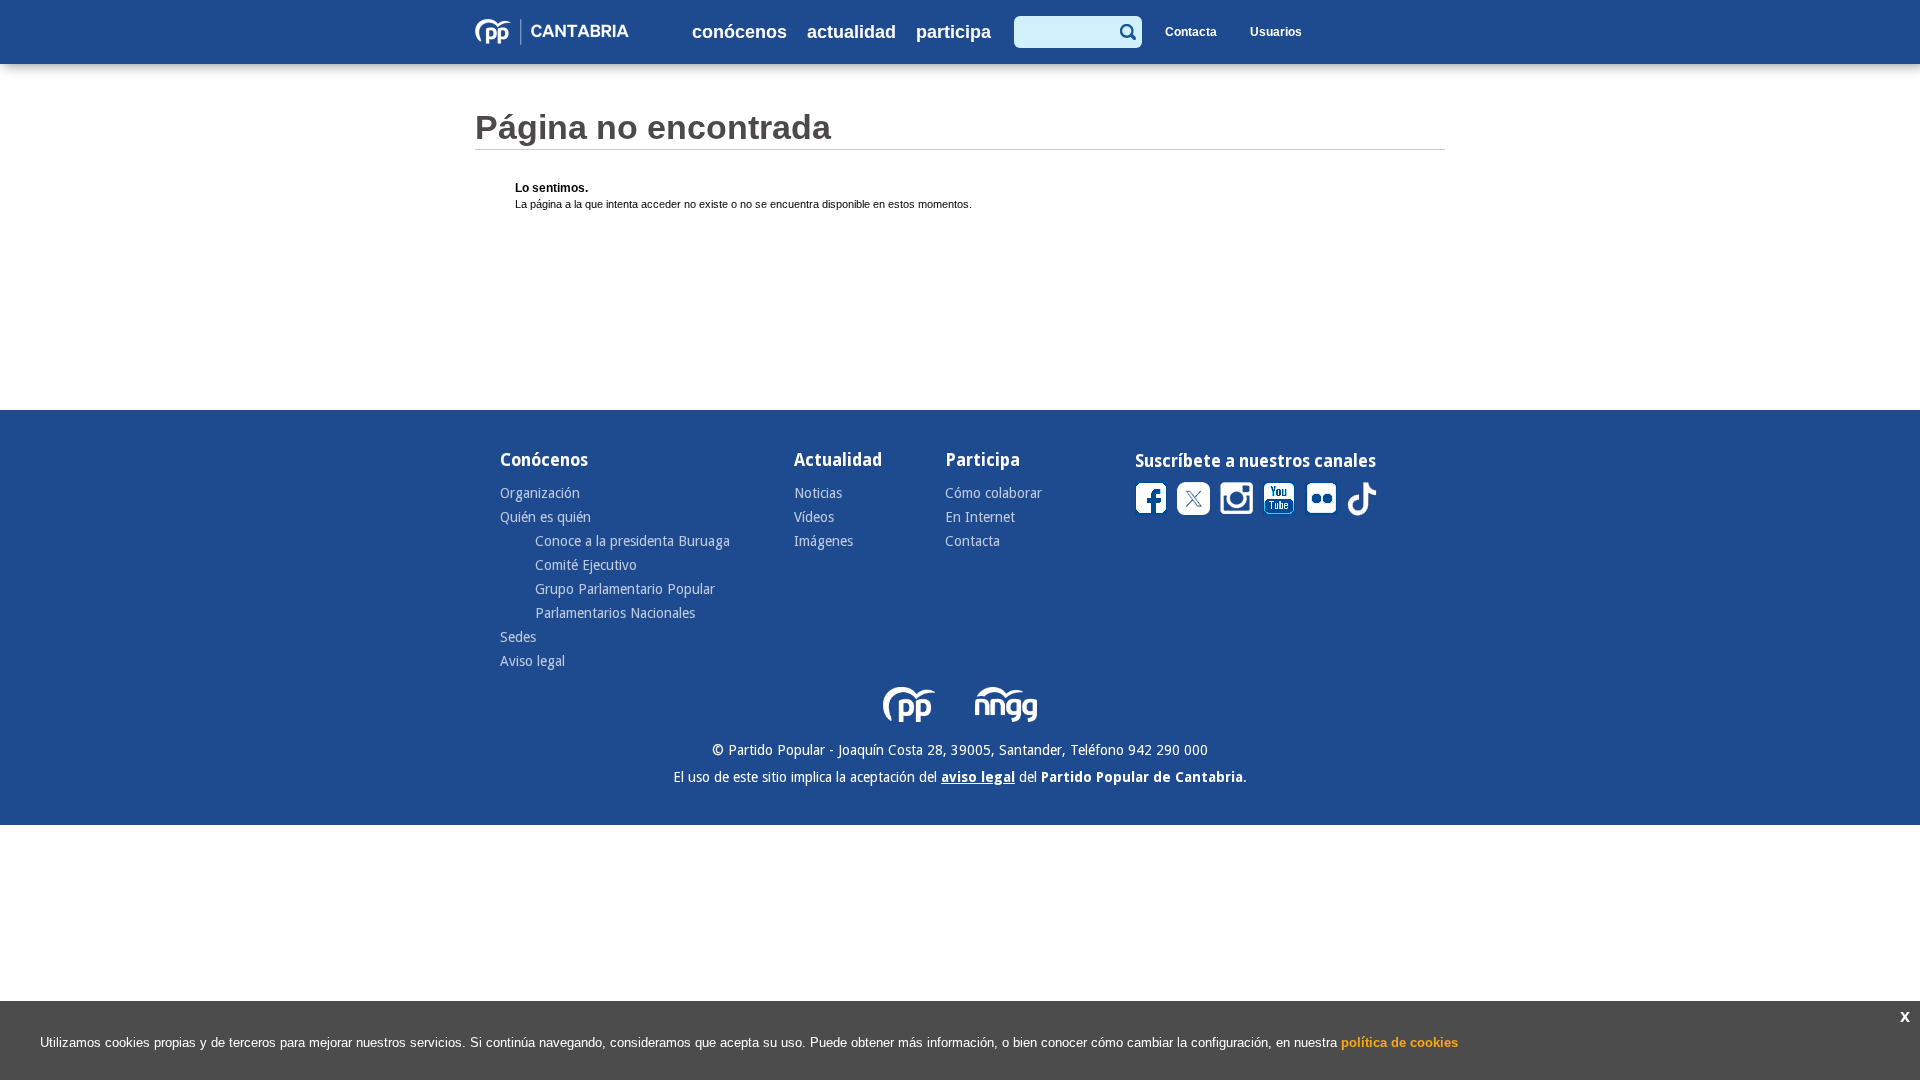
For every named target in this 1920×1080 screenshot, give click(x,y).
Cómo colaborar (993, 493)
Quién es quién (545, 517)
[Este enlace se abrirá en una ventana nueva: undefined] (1151, 497)
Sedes (518, 637)
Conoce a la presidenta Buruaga (632, 541)
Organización (540, 493)
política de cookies (1399, 1042)
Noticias (818, 493)
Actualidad (851, 32)
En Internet (980, 517)
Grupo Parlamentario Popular (625, 589)
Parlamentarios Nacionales (615, 613)
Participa (953, 32)
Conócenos (739, 32)
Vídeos (814, 517)
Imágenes (823, 541)
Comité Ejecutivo (586, 565)
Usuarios (1276, 32)
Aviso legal (532, 661)
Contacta (1191, 32)
